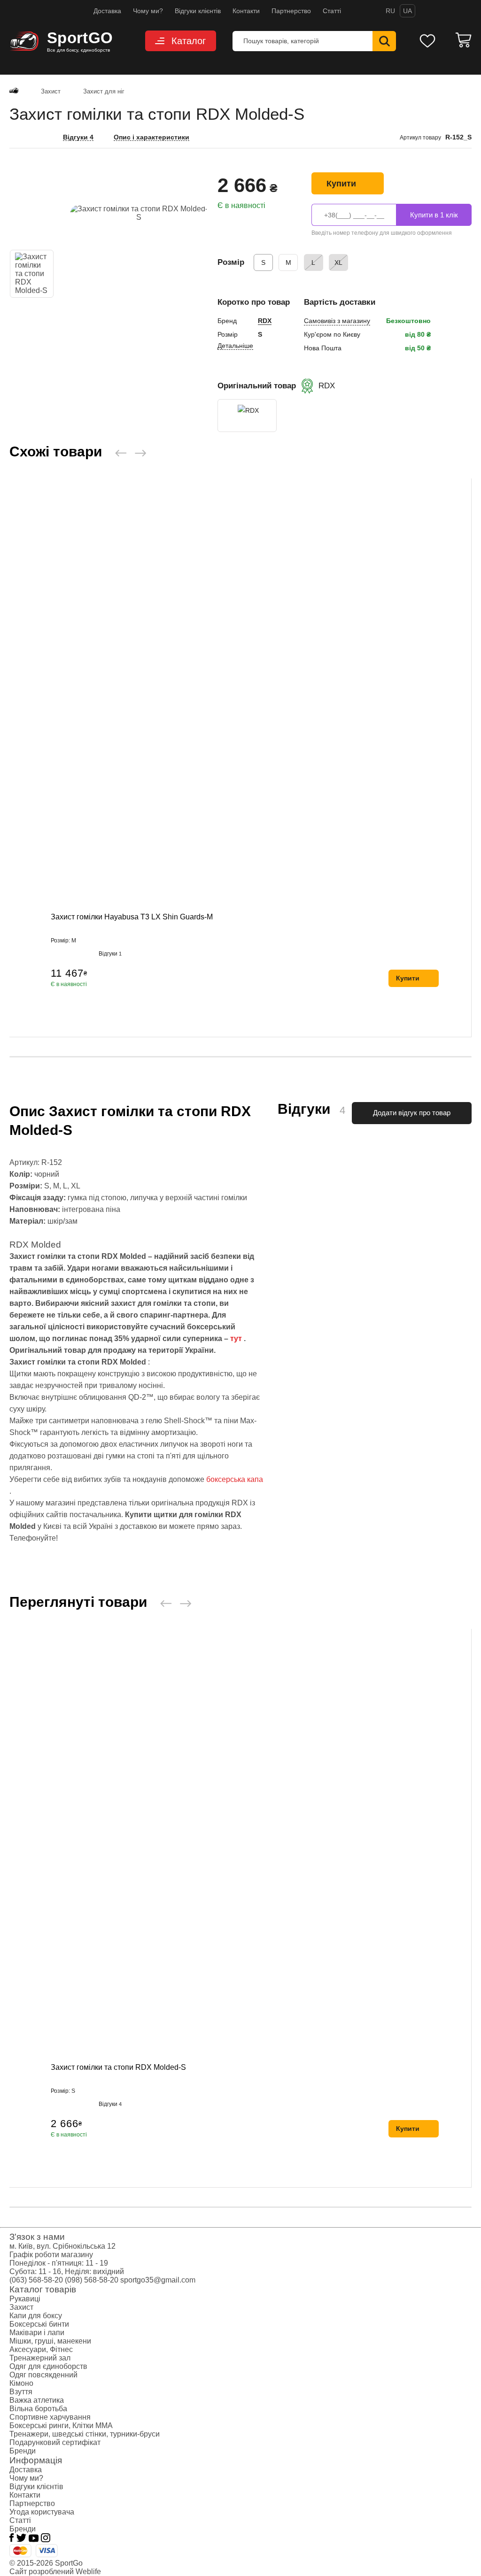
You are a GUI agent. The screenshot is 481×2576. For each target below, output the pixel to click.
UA (407, 11)
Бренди (23, 2451)
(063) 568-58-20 (36, 2280)
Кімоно (21, 2383)
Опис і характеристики (151, 137)
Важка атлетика (37, 2400)
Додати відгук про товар (412, 1113)
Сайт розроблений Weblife (55, 2572)
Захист (21, 2307)
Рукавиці (25, 2299)
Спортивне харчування (50, 2417)
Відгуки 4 (78, 137)
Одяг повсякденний (43, 2375)
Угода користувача (42, 2512)
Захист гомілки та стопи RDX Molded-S (118, 2067)
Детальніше (235, 346)
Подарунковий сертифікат (55, 2442)
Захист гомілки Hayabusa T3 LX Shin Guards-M (132, 917)
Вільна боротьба (38, 2409)
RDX (265, 321)
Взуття (21, 2392)
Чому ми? (148, 11)
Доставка (107, 11)
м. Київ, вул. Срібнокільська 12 (62, 2246)
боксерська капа (235, 1479)
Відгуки (110, 954)
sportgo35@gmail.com (158, 2280)
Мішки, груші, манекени (50, 2341)
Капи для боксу (36, 2316)
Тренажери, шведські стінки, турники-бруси (85, 2434)
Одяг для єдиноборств (48, 2366)
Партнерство (291, 11)
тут (236, 1338)
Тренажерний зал (40, 2358)
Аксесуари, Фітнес (41, 2349)
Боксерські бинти (39, 2324)
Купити (341, 184)
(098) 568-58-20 (92, 2280)
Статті (332, 11)
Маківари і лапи (37, 2333)
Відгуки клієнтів (198, 11)
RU (390, 11)
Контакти (246, 11)
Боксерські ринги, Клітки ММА (61, 2426)
